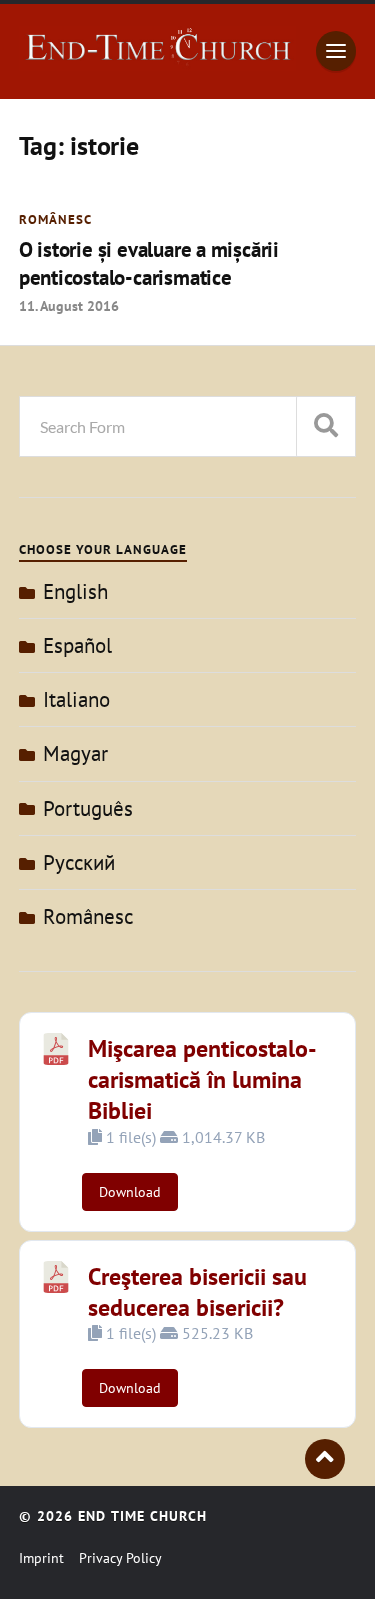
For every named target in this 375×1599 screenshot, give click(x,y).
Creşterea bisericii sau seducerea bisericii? (197, 1292)
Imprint (41, 1558)
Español (77, 645)
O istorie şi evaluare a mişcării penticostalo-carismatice (149, 263)
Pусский (79, 862)
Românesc (55, 219)
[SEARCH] (326, 426)
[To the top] (325, 1459)
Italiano (76, 699)
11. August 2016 (69, 305)
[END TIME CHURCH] (157, 63)
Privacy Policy (120, 1558)
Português (88, 808)
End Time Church (142, 1516)
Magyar (75, 753)
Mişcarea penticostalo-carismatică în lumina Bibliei (202, 1079)
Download (130, 1192)
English (75, 591)
